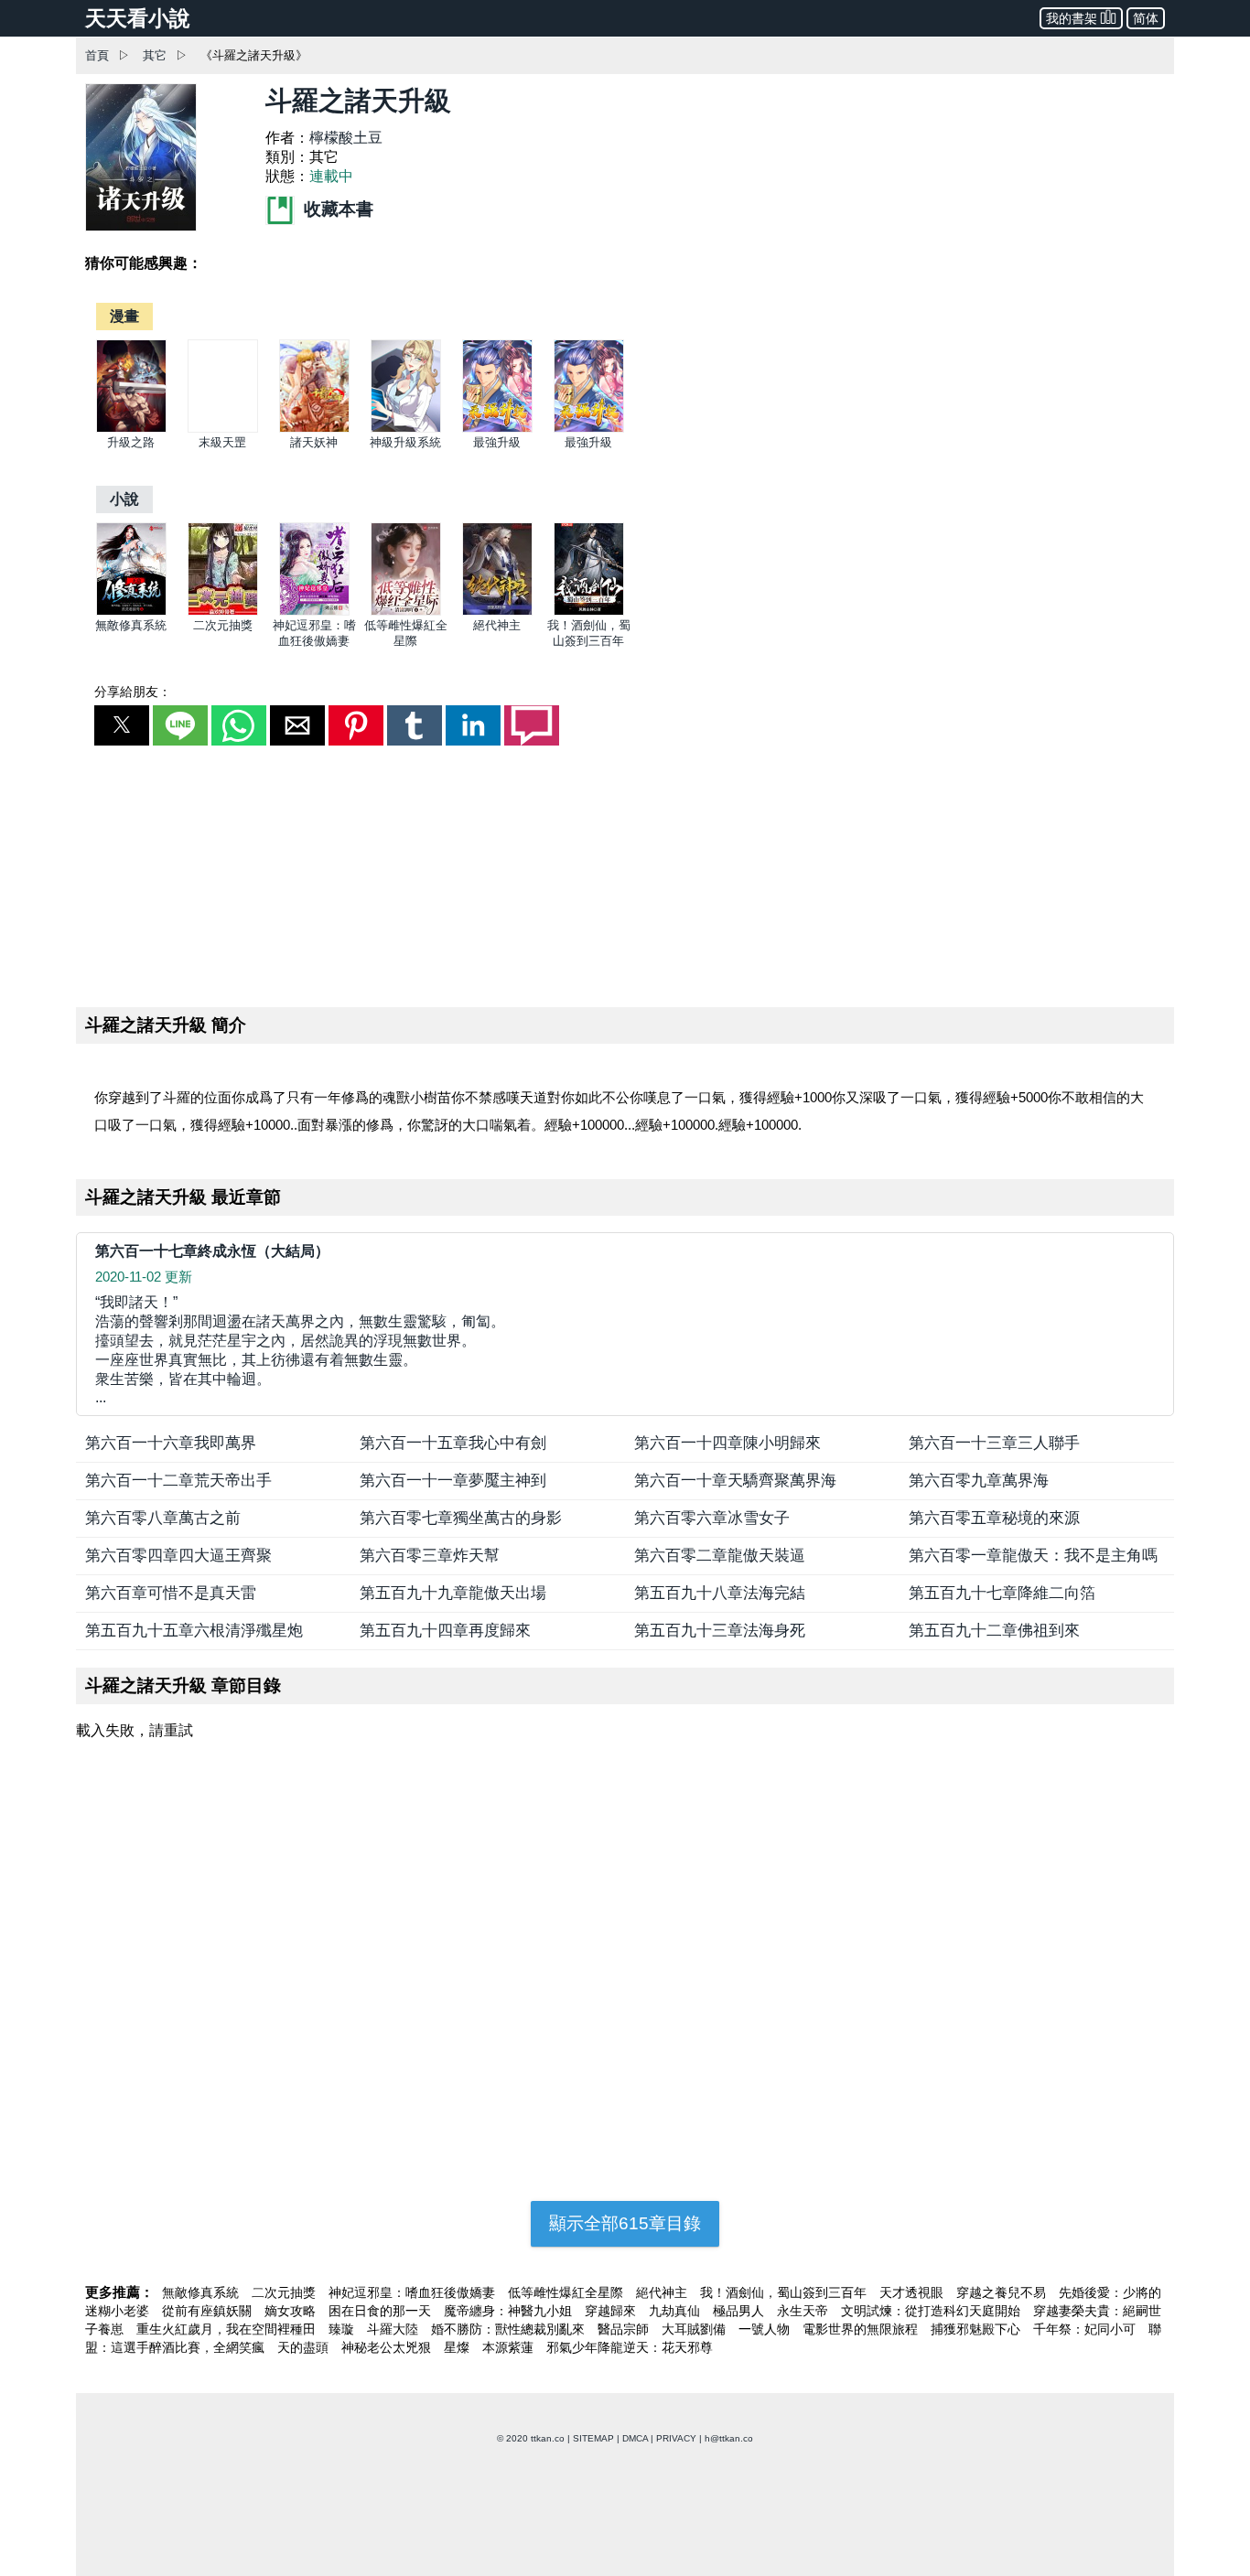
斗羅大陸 (394, 2329)
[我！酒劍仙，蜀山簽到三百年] (589, 612)
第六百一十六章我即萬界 (171, 1443)
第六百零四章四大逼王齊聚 (178, 1556)
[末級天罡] (223, 429)
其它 (155, 55)
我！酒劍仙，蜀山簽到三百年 (785, 2292)
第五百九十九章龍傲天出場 (453, 1593)
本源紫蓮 (510, 2347)
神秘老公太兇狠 (388, 2347)
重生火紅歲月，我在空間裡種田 (228, 2329)
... (300, 1350)
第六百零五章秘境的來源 (994, 1518)
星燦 (458, 2347)
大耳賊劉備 (695, 2329)
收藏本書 (336, 209)
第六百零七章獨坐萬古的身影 (461, 1518)
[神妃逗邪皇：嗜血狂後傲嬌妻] (314, 612)
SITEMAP (593, 2438)
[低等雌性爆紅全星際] (406, 612)
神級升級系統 (405, 442)
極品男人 (740, 2311)
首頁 (97, 55)
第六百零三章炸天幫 (430, 1556)
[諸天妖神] (314, 429)
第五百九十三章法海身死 (720, 1631)
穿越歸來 (612, 2311)
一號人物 (766, 2329)
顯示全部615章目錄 (625, 2223)
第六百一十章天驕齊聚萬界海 (735, 1481)
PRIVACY (676, 2438)
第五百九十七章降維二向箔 (1002, 1593)
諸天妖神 (314, 442)
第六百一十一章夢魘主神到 (453, 1481)
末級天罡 (222, 442)
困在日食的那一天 (382, 2311)
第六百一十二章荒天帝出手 (178, 1481)
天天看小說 (138, 18)
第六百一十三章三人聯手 (994, 1443)
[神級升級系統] (406, 429)
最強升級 (497, 442)
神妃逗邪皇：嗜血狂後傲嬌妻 (414, 2292)
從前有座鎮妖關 (209, 2311)
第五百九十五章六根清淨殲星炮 (194, 1631)
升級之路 (131, 442)
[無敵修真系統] (131, 612)
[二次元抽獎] (223, 612)
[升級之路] (131, 429)
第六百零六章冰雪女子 (712, 1518)
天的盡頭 (305, 2347)
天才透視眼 (913, 2292)
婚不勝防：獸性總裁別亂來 (510, 2329)
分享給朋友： (133, 692)
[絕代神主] (497, 612)
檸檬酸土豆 (346, 138)
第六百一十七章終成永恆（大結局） (212, 1251)
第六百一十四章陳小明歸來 (727, 1443)
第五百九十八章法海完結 (720, 1593)
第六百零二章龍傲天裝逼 (720, 1556)
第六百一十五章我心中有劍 (453, 1443)
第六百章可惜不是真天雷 (171, 1593)
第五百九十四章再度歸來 (445, 1631)
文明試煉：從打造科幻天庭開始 (932, 2311)
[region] (625, 873)
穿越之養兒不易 (1003, 2292)
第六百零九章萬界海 (979, 1481)
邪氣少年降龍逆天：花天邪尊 (630, 2347)
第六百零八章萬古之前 (163, 1518)
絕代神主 (497, 625)
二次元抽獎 (223, 625)
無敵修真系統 (131, 625)
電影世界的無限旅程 (862, 2329)
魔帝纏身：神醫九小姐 (510, 2311)
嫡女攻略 (292, 2311)
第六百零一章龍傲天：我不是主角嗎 (1033, 1556)
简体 (1146, 18)
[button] (122, 725)
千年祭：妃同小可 (1086, 2329)
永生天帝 (804, 2311)
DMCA (635, 2438)
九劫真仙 (676, 2311)
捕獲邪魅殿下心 (977, 2329)
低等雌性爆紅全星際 (567, 2292)
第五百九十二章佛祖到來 (994, 1631)
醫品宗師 (625, 2329)
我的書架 (1072, 18)
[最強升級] (497, 429)
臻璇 (343, 2329)
